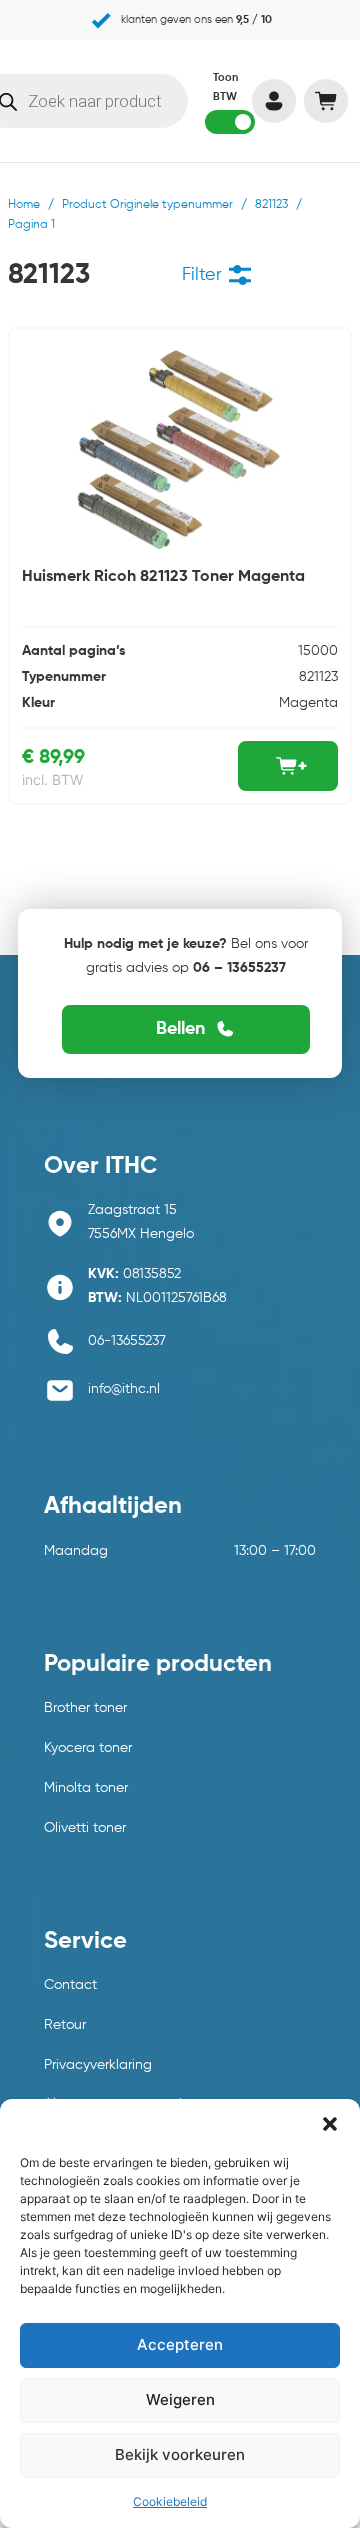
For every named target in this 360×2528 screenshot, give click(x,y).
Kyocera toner (88, 1748)
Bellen (180, 1029)
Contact (70, 1985)
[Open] (240, 275)
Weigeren (180, 2399)
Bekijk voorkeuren (180, 2454)
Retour (65, 2025)
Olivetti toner (85, 1828)
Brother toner (85, 1708)
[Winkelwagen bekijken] (325, 101)
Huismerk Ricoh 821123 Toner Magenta (163, 577)
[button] (330, 2124)
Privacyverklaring (98, 2065)
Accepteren (180, 2344)
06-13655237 (127, 1341)
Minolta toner (86, 1788)
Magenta (308, 703)
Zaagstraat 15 (132, 1210)
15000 (318, 651)
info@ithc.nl (124, 1389)
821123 (271, 205)
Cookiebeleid (170, 2501)
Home (24, 205)
